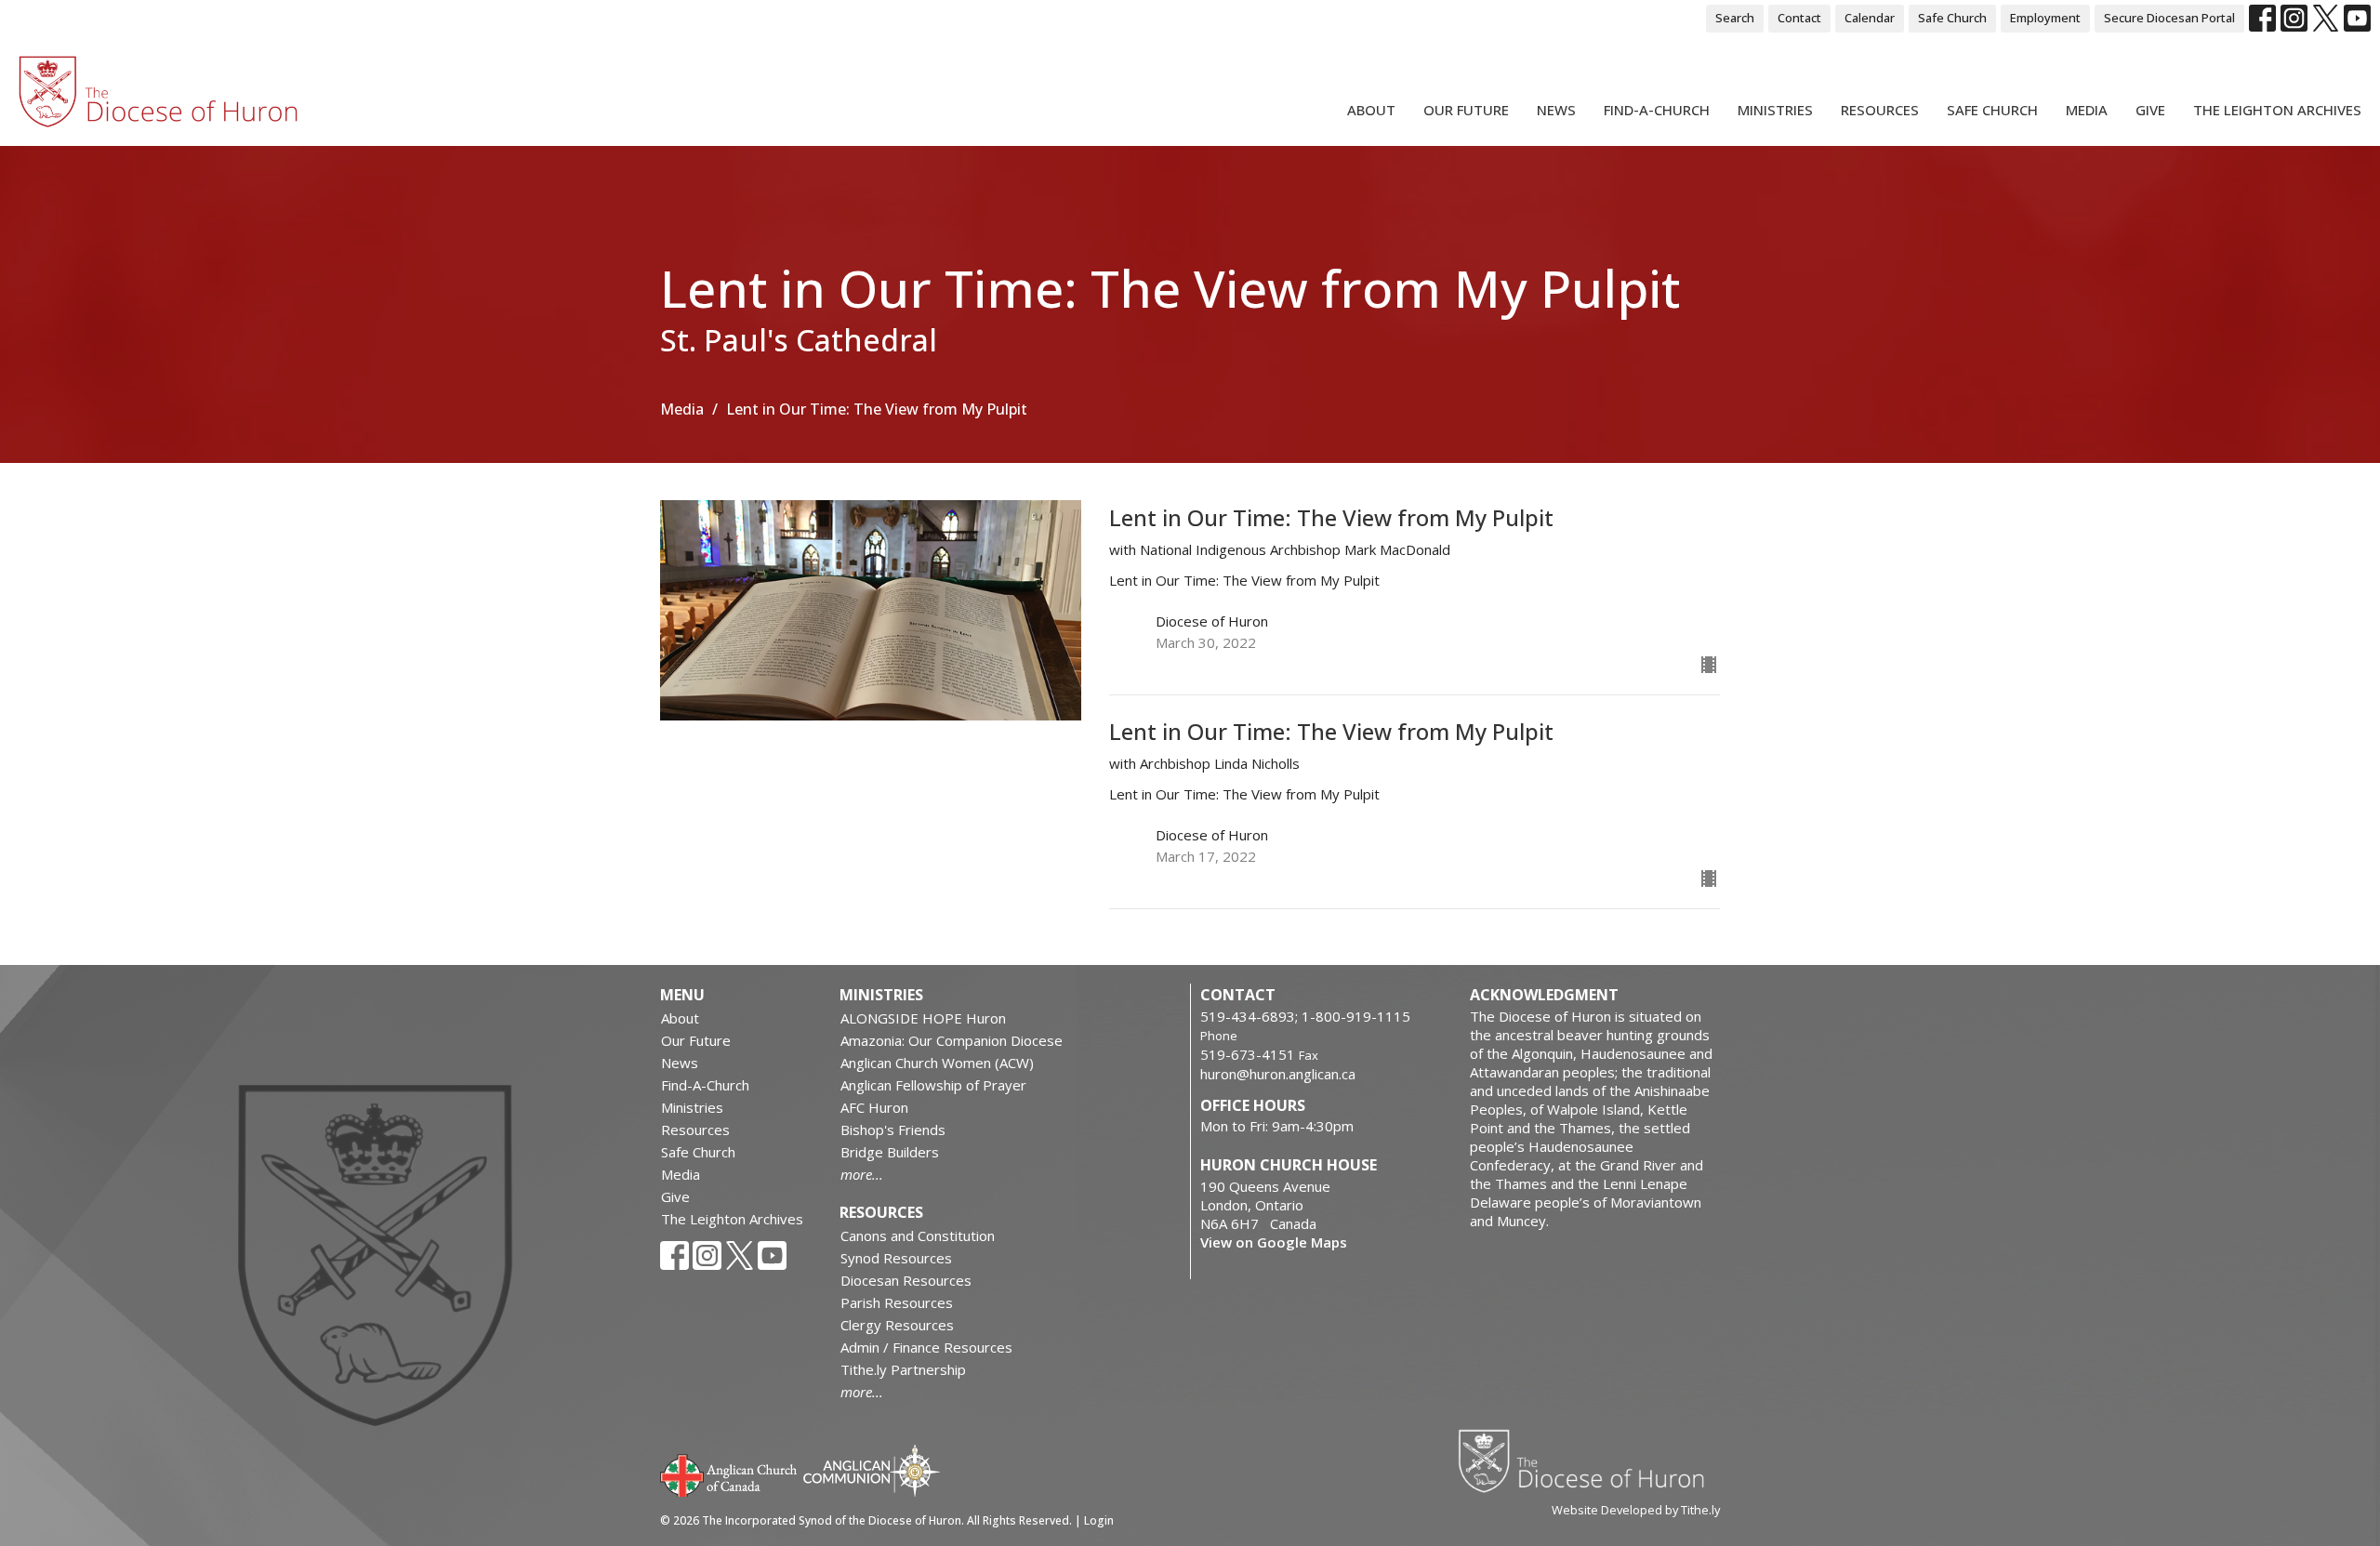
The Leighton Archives (2277, 110)
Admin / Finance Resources (926, 1347)
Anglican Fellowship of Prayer (933, 1085)
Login (1099, 1520)
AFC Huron (874, 1107)
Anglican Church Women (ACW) (937, 1063)
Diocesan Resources (906, 1280)
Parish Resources (897, 1302)
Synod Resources (896, 1258)
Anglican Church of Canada (729, 1473)
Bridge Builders (890, 1152)
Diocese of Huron (1588, 1460)
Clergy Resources (897, 1325)
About (1371, 110)
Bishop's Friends (893, 1130)
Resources (1880, 110)
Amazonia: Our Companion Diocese (952, 1040)
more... (862, 1174)
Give (2150, 110)
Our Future (1466, 110)
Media (2087, 110)
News (1556, 110)
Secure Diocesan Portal (2169, 18)
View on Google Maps (1274, 1242)
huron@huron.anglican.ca (1278, 1074)
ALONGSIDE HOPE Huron (923, 1018)
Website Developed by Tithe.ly (1636, 1510)
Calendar (1870, 18)
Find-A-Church (1657, 110)
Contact (1799, 18)
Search (1735, 18)
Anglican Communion (872, 1470)
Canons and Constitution (918, 1235)
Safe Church (1952, 18)
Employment (2045, 18)
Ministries (1775, 110)
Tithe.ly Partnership (903, 1369)
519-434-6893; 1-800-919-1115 (1305, 1016)
